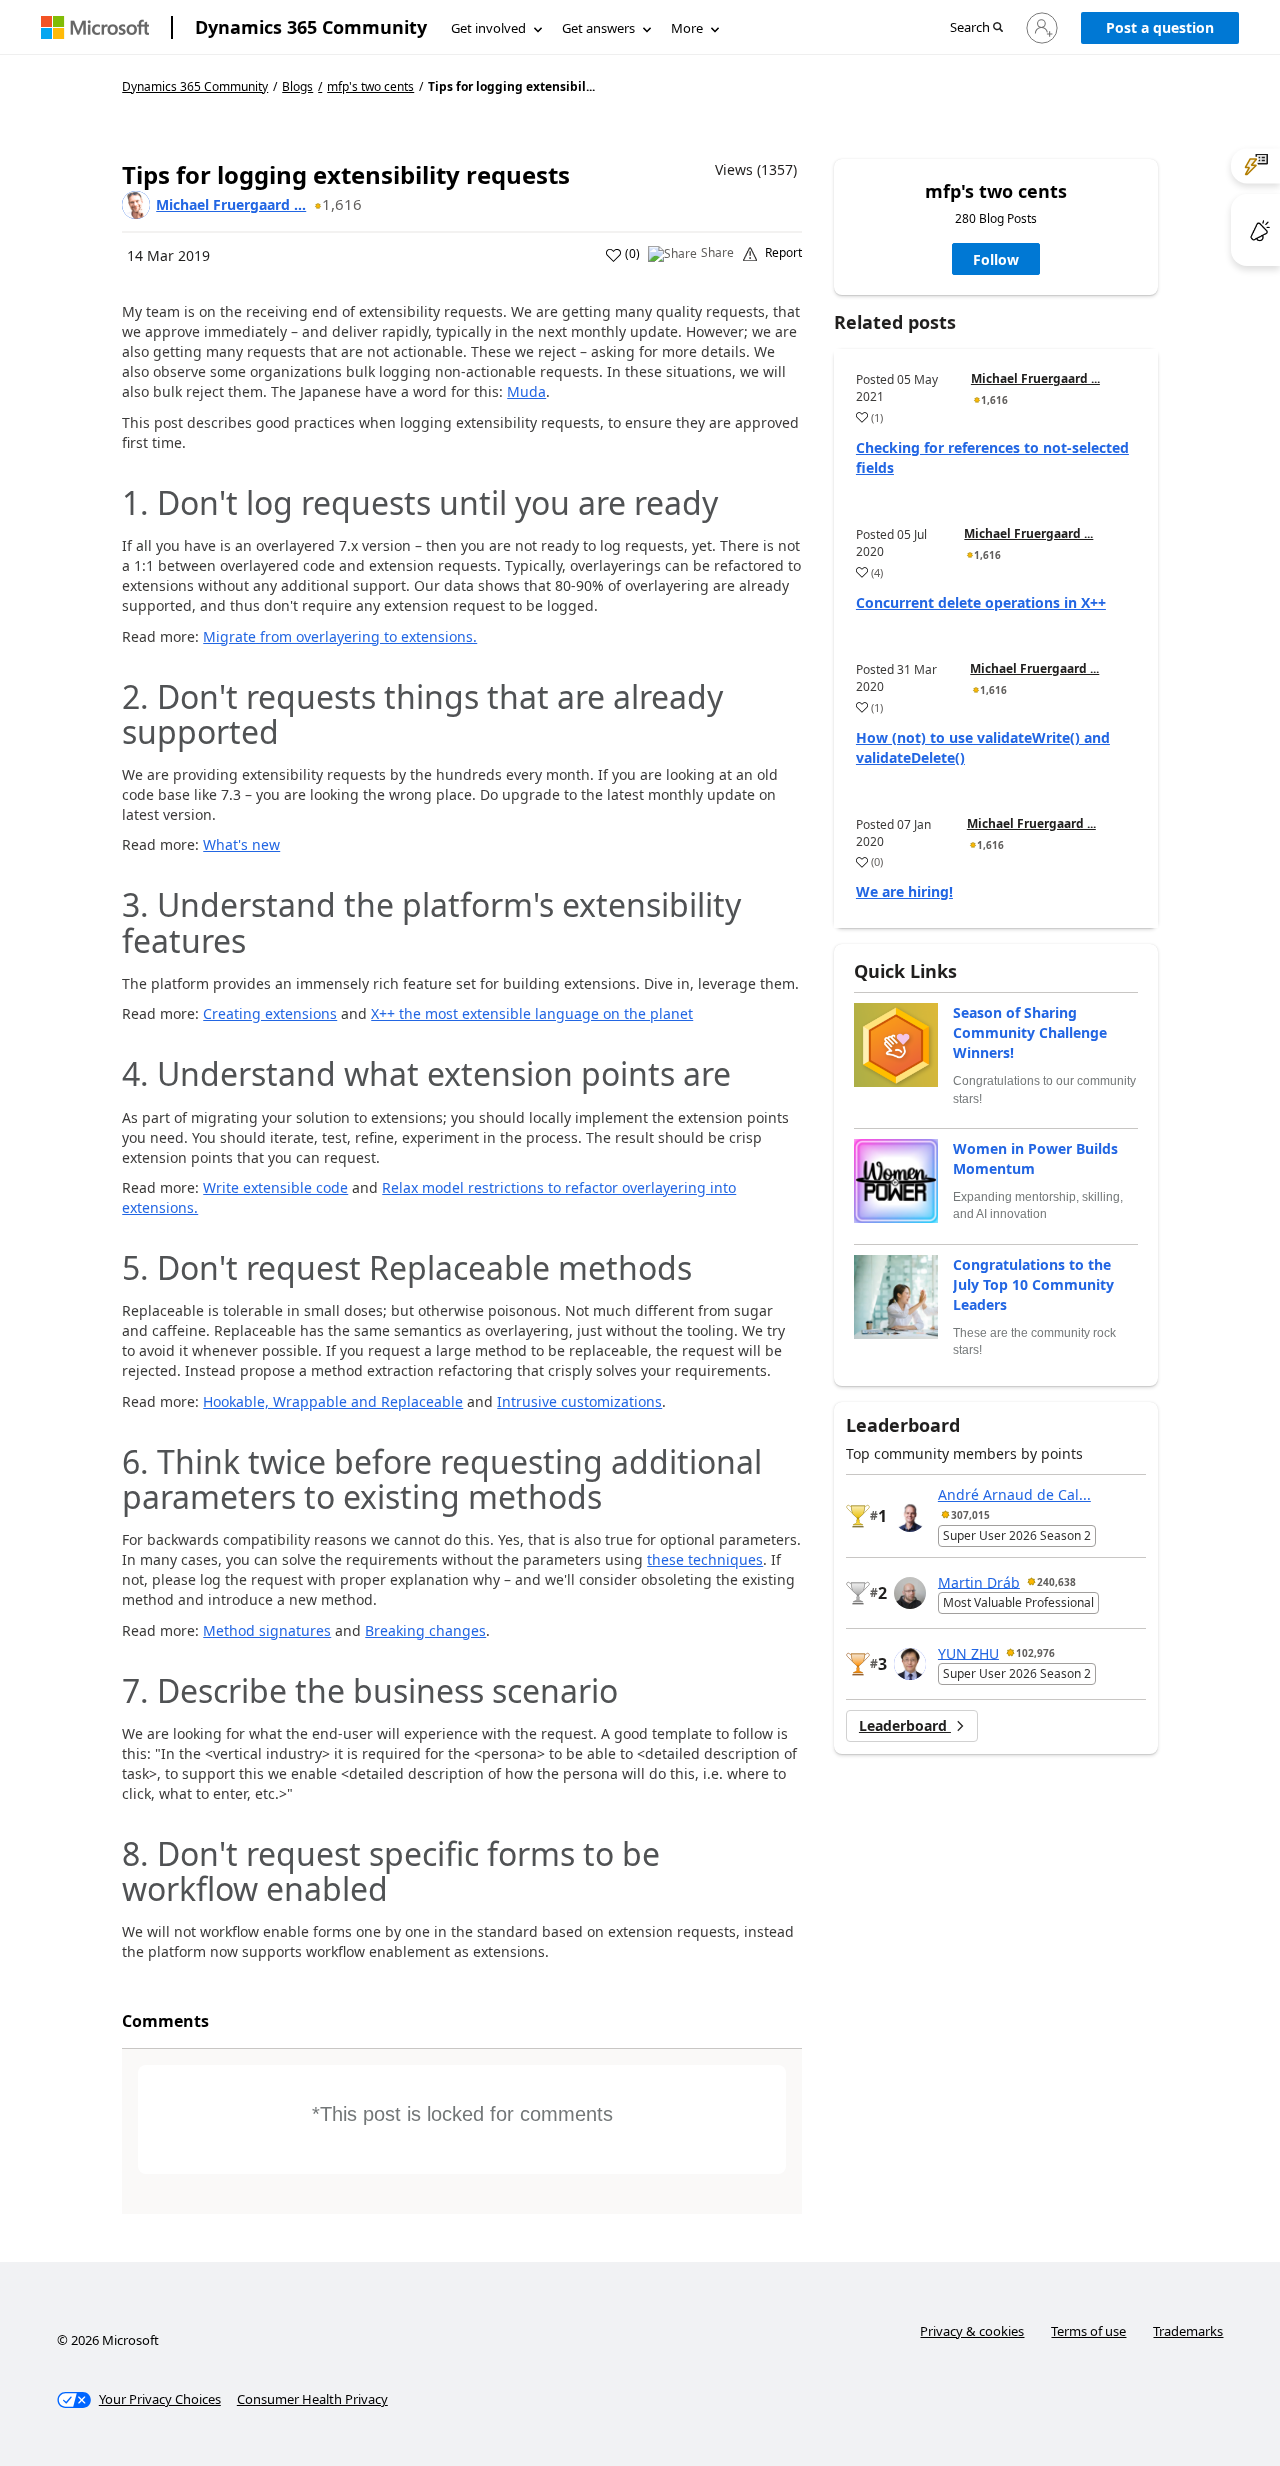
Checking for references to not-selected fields (992, 457)
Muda (526, 391)
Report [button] (783, 253)
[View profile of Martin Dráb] (910, 1593)
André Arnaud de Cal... (1014, 1494)
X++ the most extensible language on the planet (532, 1013)
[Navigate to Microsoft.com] (95, 27)
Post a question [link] (1160, 27)
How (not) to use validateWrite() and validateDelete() (983, 747)
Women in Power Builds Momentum (1035, 1158)
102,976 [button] (1035, 1653)
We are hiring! (904, 891)
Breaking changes (425, 1630)
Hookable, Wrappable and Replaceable (333, 1401)
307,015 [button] (970, 1515)
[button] (976, 28)
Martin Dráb (979, 1581)
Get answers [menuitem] (598, 28)
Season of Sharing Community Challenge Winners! (1030, 1032)
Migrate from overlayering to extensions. (340, 636)
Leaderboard (905, 1725)
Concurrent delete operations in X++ (981, 602)
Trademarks (1188, 2331)
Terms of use (1088, 2331)
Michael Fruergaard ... (231, 204)
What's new (241, 844)
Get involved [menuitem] (488, 28)
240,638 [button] (1056, 1582)
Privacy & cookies (972, 2331)
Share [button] (717, 253)
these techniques (705, 1559)
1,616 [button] (342, 204)
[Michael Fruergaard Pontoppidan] (136, 205)
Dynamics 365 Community (311, 27)
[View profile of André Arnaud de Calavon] (910, 1516)
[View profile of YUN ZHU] (910, 1664)
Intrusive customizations (579, 1401)
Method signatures (267, 1630)
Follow (996, 259)
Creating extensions (270, 1013)
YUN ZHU (968, 1652)
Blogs (297, 86)
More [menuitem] (687, 28)
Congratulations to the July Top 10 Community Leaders (1033, 1284)
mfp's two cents (370, 87)
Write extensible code (275, 1187)
